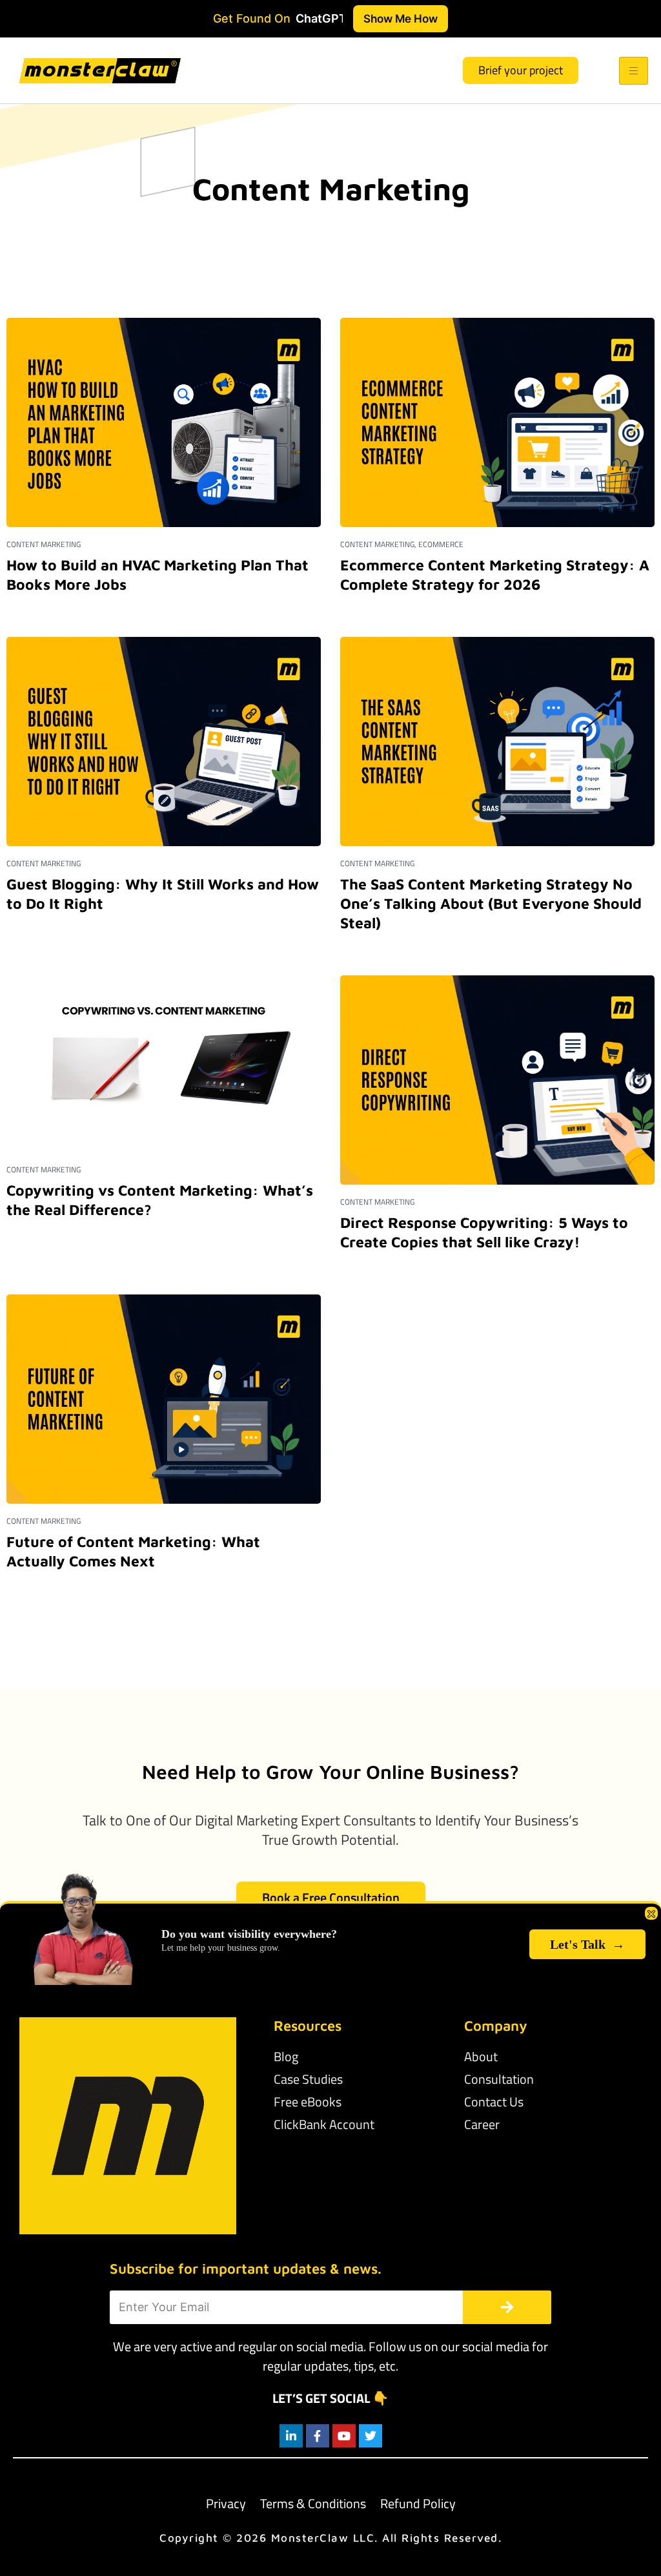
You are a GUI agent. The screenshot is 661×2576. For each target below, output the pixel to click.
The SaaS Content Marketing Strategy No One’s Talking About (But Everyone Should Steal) (491, 903)
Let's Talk (587, 1944)
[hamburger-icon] (634, 71)
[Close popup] (651, 1913)
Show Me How (401, 18)
